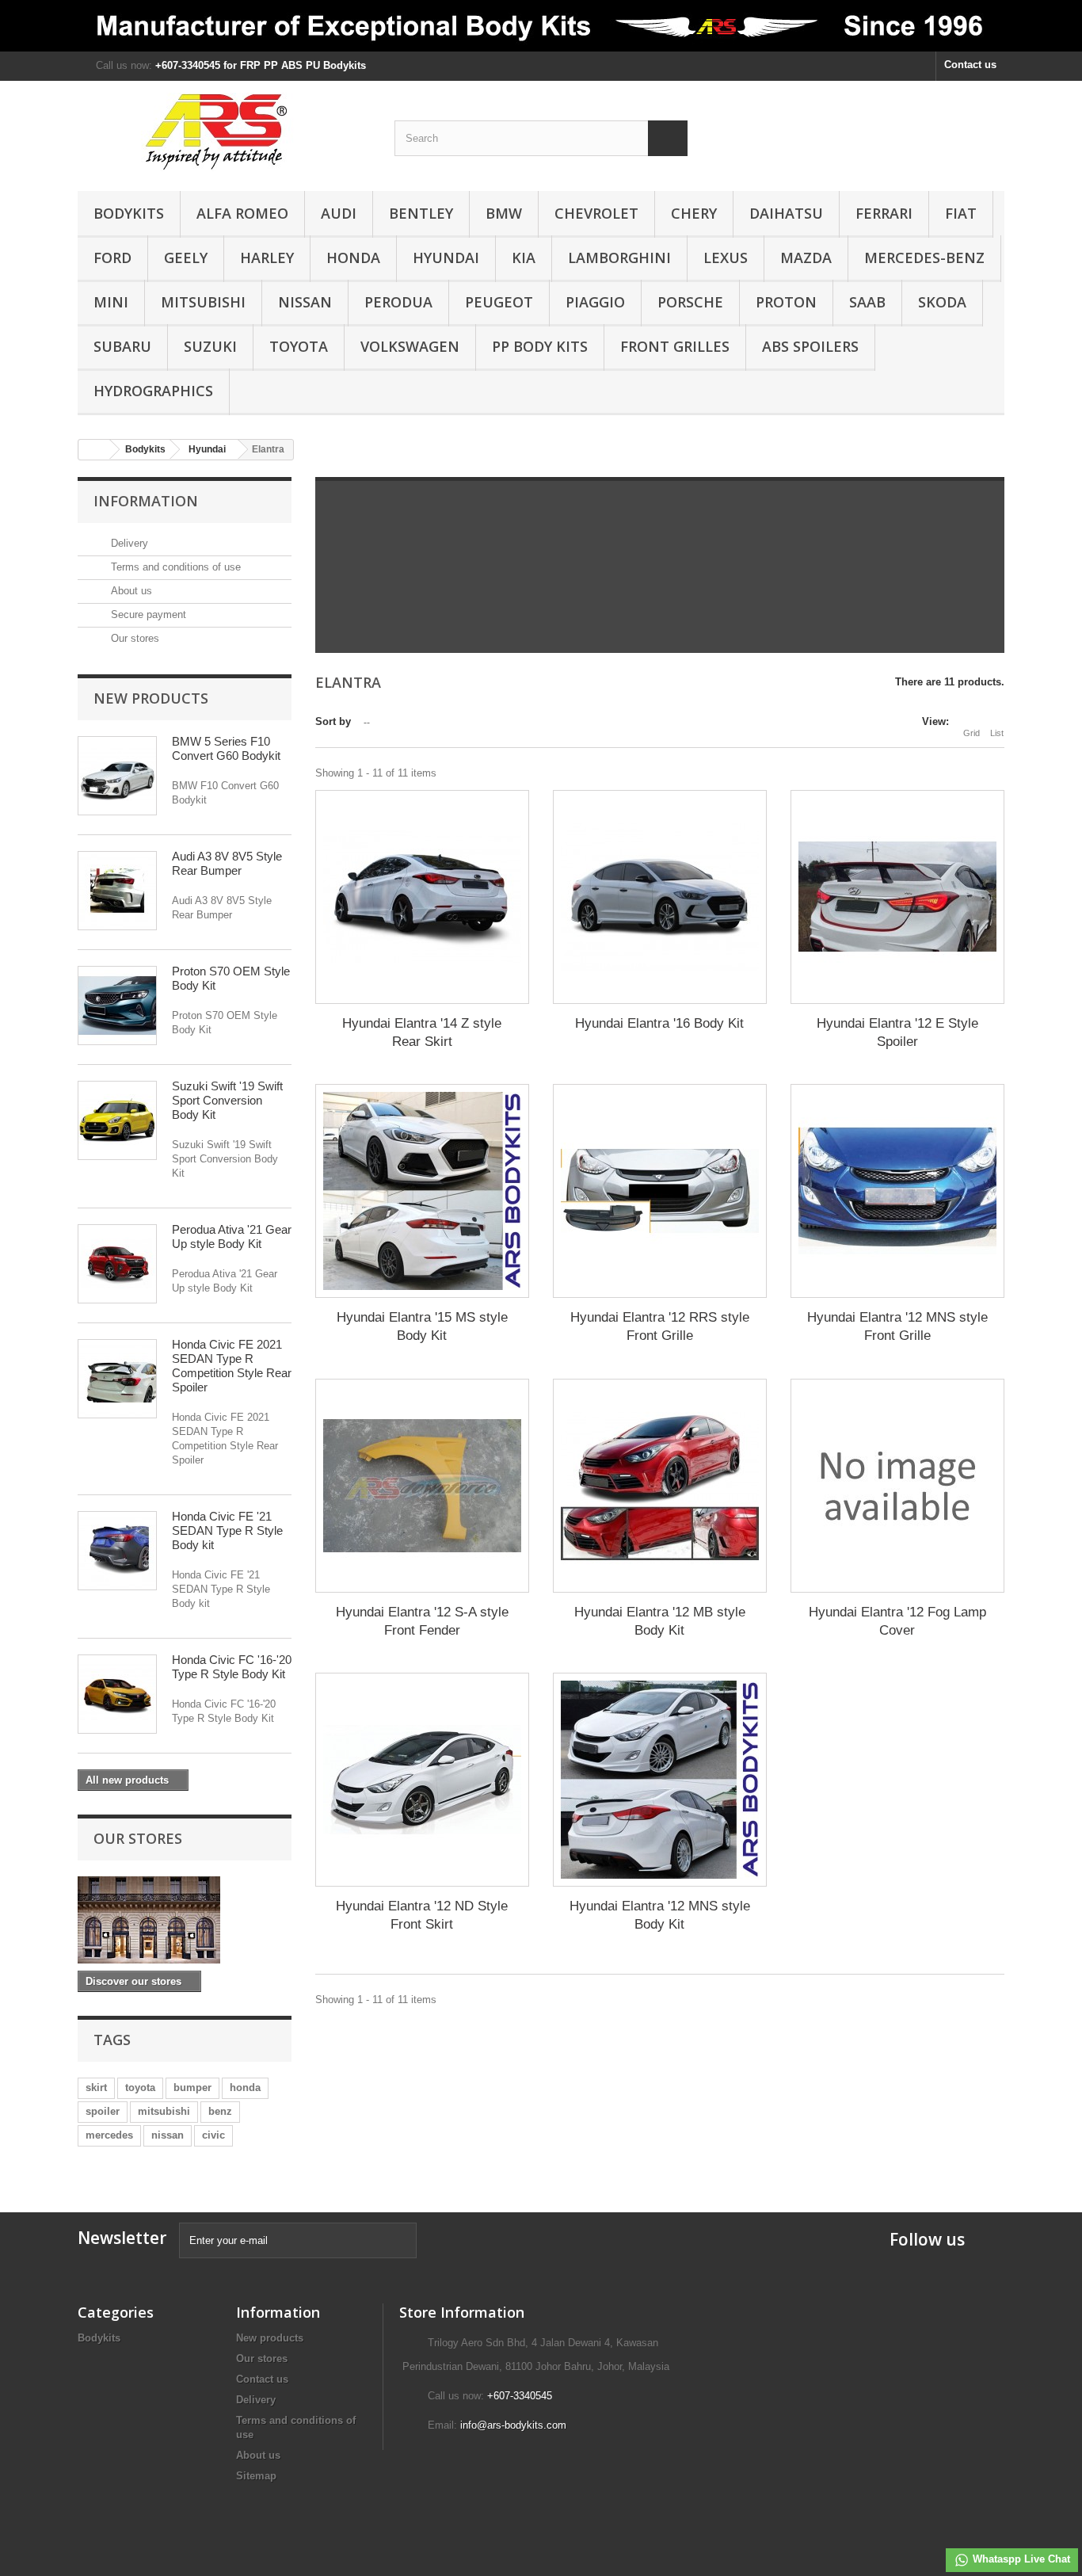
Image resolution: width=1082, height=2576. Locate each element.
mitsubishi (164, 2111)
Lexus (726, 258)
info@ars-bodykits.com (513, 2425)
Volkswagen (410, 346)
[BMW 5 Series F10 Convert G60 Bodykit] (117, 776)
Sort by (333, 721)
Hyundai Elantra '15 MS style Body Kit (422, 1326)
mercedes (109, 2135)
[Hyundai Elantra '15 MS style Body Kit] (422, 1191)
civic (213, 2135)
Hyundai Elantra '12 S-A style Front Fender (422, 1621)
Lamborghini (619, 258)
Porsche (690, 302)
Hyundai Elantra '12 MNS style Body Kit (660, 1915)
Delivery (128, 543)
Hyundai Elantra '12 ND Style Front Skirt (422, 1915)
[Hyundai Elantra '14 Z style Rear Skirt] (422, 897)
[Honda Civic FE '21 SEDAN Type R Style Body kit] (117, 1551)
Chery (694, 213)
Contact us (970, 65)
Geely (186, 258)
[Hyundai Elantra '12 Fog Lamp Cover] (897, 1486)
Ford (112, 258)
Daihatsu (786, 213)
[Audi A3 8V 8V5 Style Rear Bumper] (117, 891)
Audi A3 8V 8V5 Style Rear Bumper (227, 863)
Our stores (133, 638)
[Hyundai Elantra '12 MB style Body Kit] (660, 1486)
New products (151, 698)
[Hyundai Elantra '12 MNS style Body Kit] (660, 1780)
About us (130, 591)
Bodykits (129, 213)
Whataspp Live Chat (1020, 2559)
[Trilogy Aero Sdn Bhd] (224, 132)
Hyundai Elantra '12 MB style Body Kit (660, 1621)
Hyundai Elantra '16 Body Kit (659, 1023)
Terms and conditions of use (174, 567)
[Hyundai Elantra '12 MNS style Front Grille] (897, 1191)
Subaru (122, 346)
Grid (972, 733)
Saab (867, 302)
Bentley (421, 213)
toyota (140, 2088)
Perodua (398, 302)
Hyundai (446, 258)
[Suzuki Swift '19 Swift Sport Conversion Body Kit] (117, 1120)
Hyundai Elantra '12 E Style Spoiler (897, 1032)
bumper (192, 2088)
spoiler (103, 2111)
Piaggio (595, 302)
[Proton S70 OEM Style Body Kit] (117, 1006)
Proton (786, 302)
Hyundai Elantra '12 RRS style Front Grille (660, 1326)
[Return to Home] (94, 450)
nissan (168, 2135)
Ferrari (884, 213)
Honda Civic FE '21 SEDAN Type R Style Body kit (227, 1530)
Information (146, 501)
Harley (267, 258)
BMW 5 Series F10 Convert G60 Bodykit (226, 748)
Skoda (942, 302)
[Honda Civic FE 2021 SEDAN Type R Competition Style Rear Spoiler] (117, 1379)
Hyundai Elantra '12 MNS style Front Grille (897, 1326)
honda (245, 2088)
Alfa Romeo (242, 213)
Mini (111, 302)
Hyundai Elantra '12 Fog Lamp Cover (897, 1621)
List (997, 733)
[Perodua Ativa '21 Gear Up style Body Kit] (117, 1264)
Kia (524, 258)
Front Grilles (675, 346)
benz (220, 2111)
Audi (339, 213)
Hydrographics (153, 391)
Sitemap (256, 2476)
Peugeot (499, 302)
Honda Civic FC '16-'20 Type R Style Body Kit (232, 1667)
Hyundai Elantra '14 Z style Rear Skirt (422, 1032)
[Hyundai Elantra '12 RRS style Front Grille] (660, 1191)
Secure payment (147, 614)
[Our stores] (185, 1920)
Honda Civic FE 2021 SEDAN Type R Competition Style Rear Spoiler (232, 1366)
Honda (353, 258)
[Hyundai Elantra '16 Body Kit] (660, 897)
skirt (96, 2088)
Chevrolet (596, 213)
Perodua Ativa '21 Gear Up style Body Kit (232, 1236)
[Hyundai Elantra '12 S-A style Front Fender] (422, 1486)
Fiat (961, 213)
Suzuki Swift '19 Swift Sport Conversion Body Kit (227, 1100)
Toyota (299, 346)
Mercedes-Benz (924, 258)
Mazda (806, 258)
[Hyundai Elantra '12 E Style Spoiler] (897, 897)
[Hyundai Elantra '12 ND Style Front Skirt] (422, 1780)
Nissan (305, 302)
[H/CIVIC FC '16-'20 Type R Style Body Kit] (117, 1694)
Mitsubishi (203, 302)
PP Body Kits (540, 346)
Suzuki (210, 346)
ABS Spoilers (810, 346)
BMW (504, 213)
